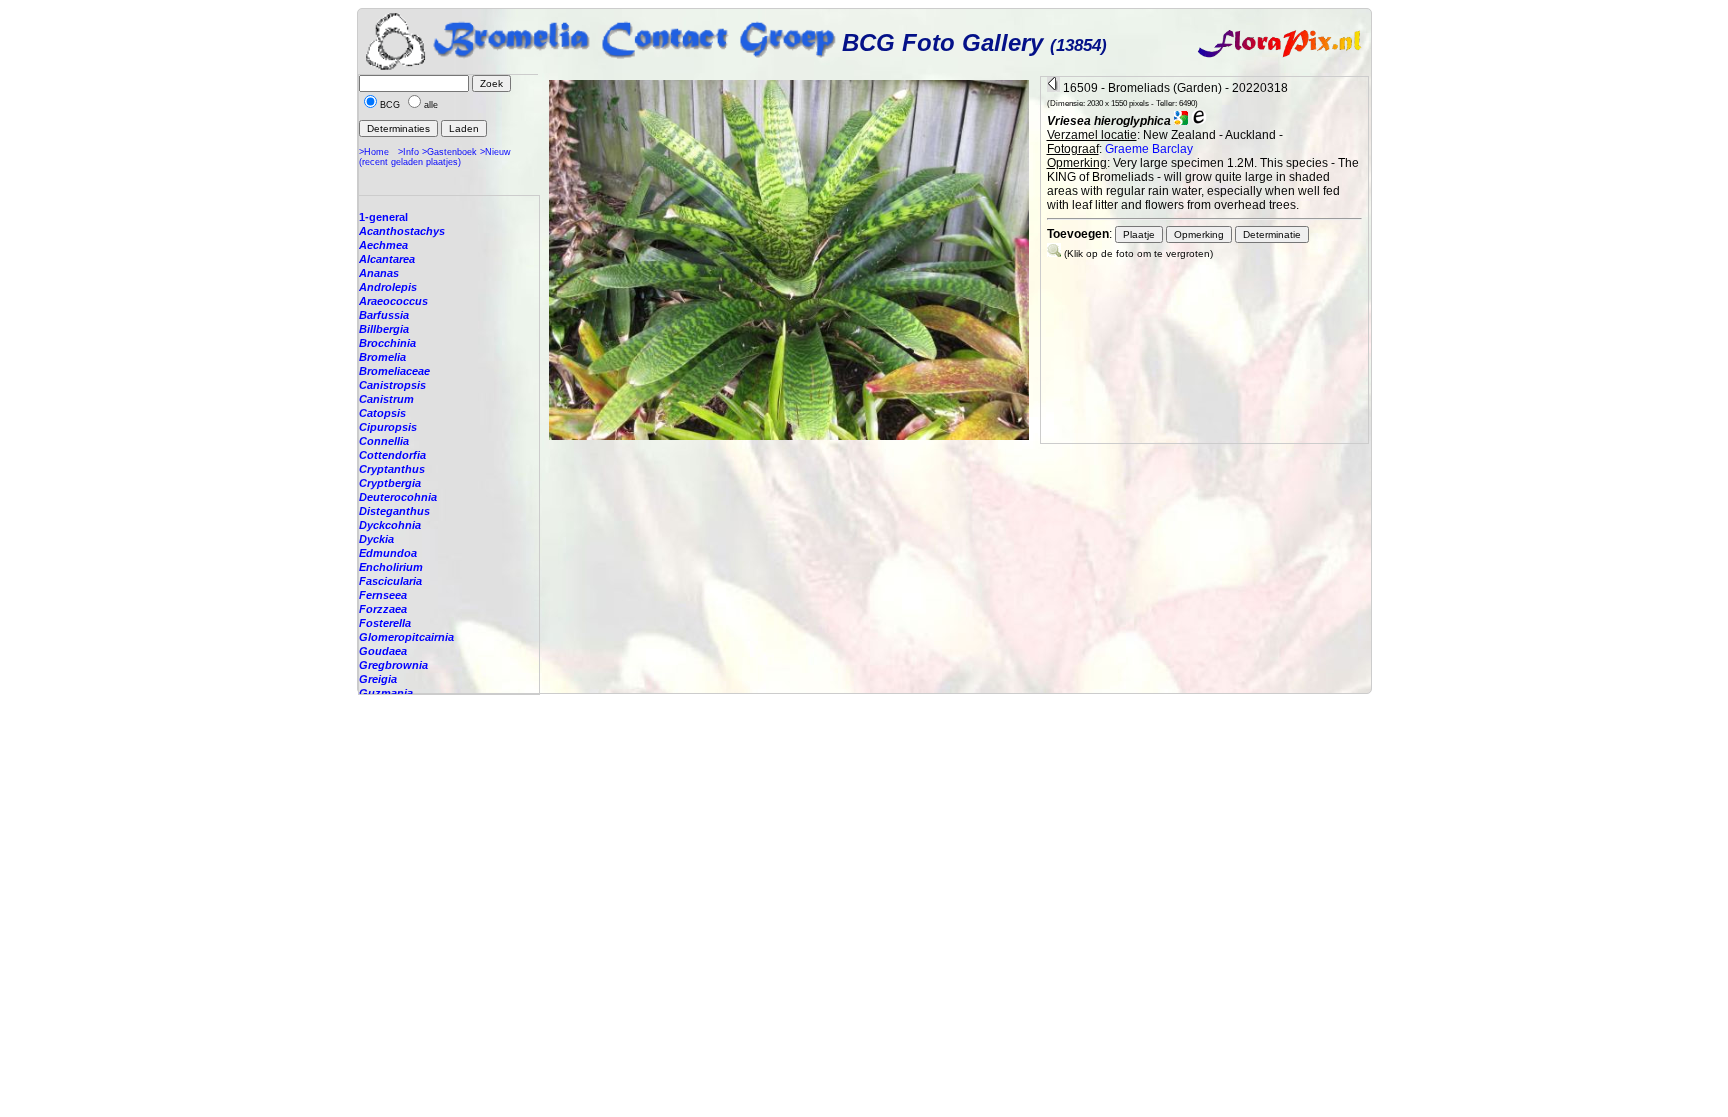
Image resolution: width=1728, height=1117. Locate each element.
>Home (374, 152)
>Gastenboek (449, 152)
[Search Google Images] (1181, 121)
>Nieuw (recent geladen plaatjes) (435, 157)
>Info (408, 152)
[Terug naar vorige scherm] (1053, 88)
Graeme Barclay (1149, 149)
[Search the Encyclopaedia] (1199, 121)
